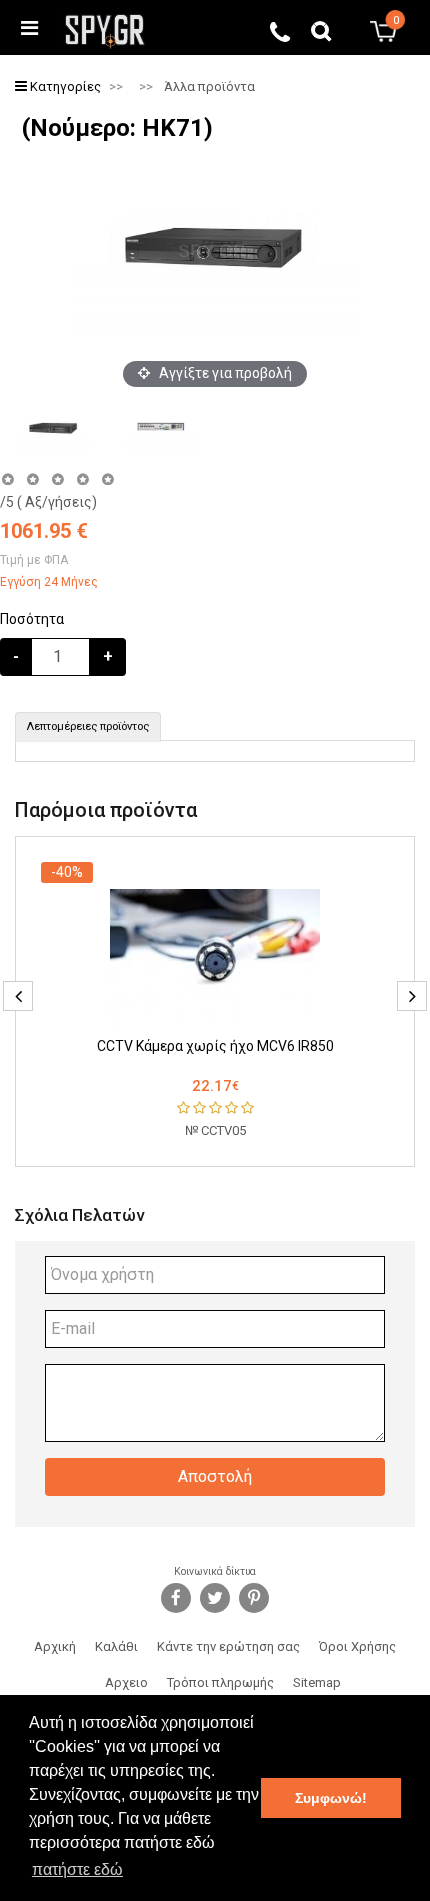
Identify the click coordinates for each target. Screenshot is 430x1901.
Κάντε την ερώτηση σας (228, 1646)
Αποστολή (215, 1476)
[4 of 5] (82, 479)
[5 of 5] (108, 479)
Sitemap (317, 1682)
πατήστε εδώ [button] (77, 1869)
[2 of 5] (32, 479)
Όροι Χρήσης (357, 1646)
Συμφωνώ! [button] (331, 1798)
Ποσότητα (32, 619)
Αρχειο (126, 1682)
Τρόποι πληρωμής (220, 1682)
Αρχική (55, 1646)
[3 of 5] (57, 479)
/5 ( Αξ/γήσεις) (48, 502)
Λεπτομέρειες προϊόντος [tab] (88, 726)
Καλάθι (116, 1646)
